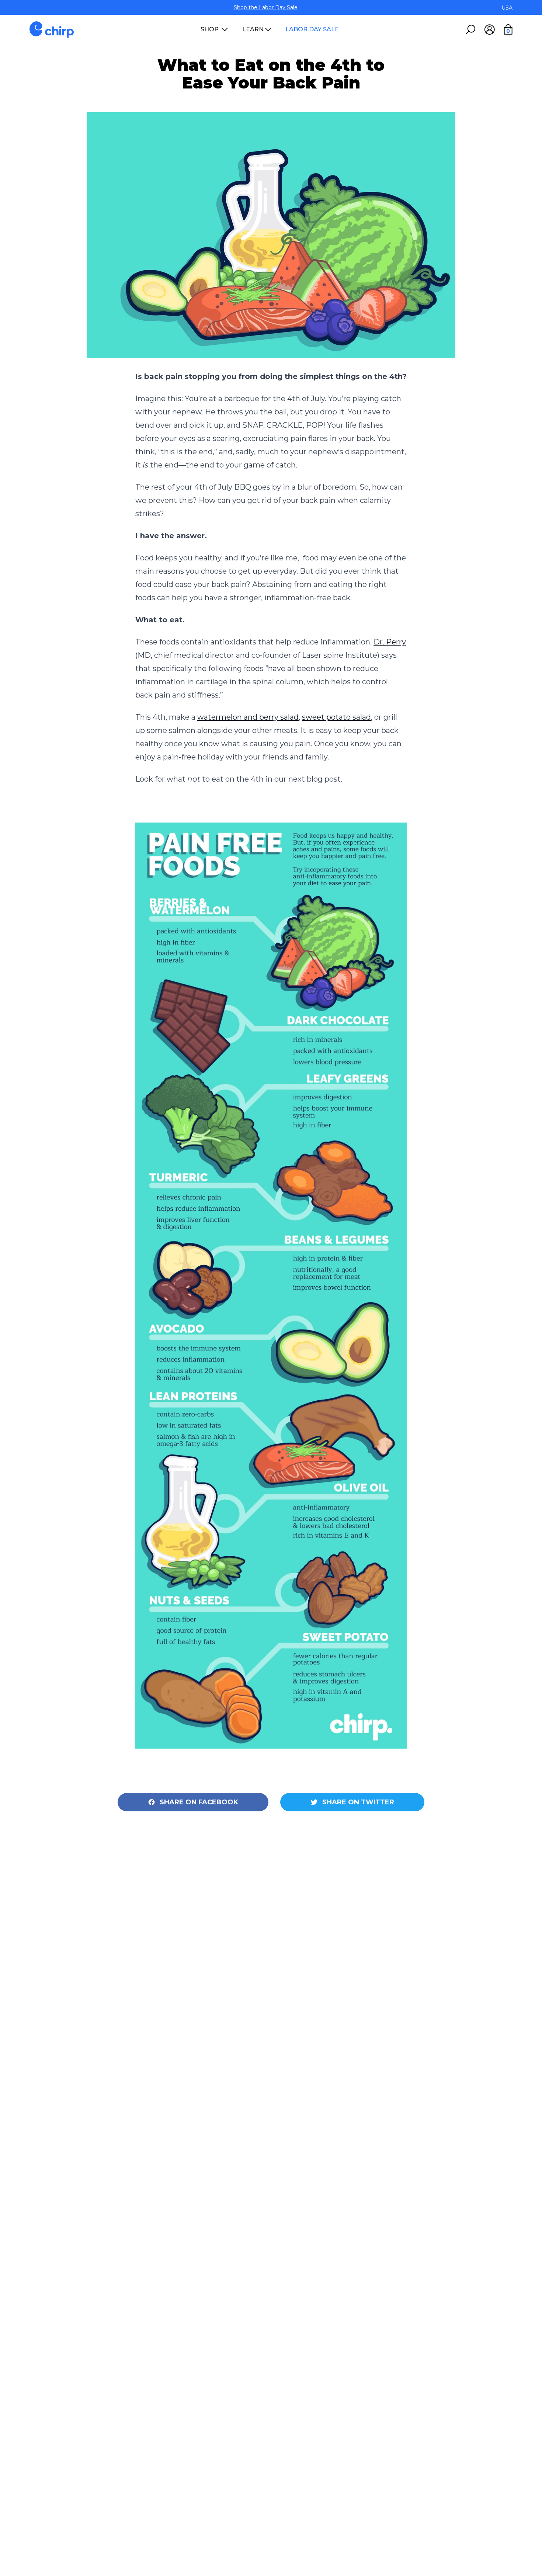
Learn (253, 29)
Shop (210, 29)
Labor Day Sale (312, 29)
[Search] (470, 29)
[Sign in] (489, 29)
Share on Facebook (199, 1802)
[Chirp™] (52, 29)
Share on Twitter (358, 1802)
